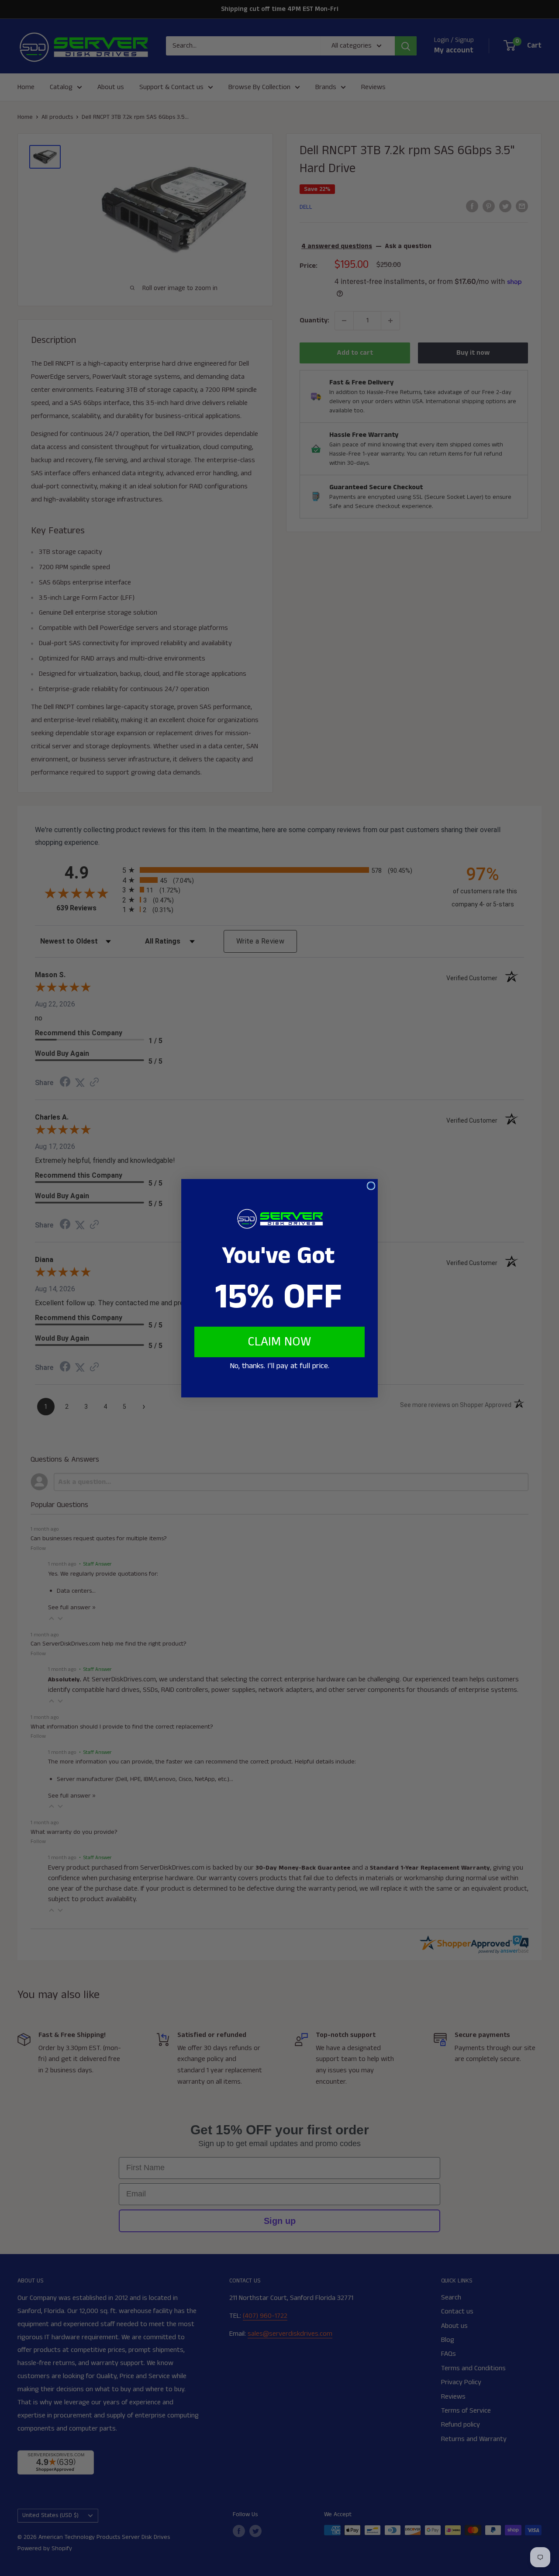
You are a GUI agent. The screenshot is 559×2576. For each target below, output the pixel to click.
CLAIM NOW (279, 1342)
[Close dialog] (371, 1186)
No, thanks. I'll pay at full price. (279, 1366)
